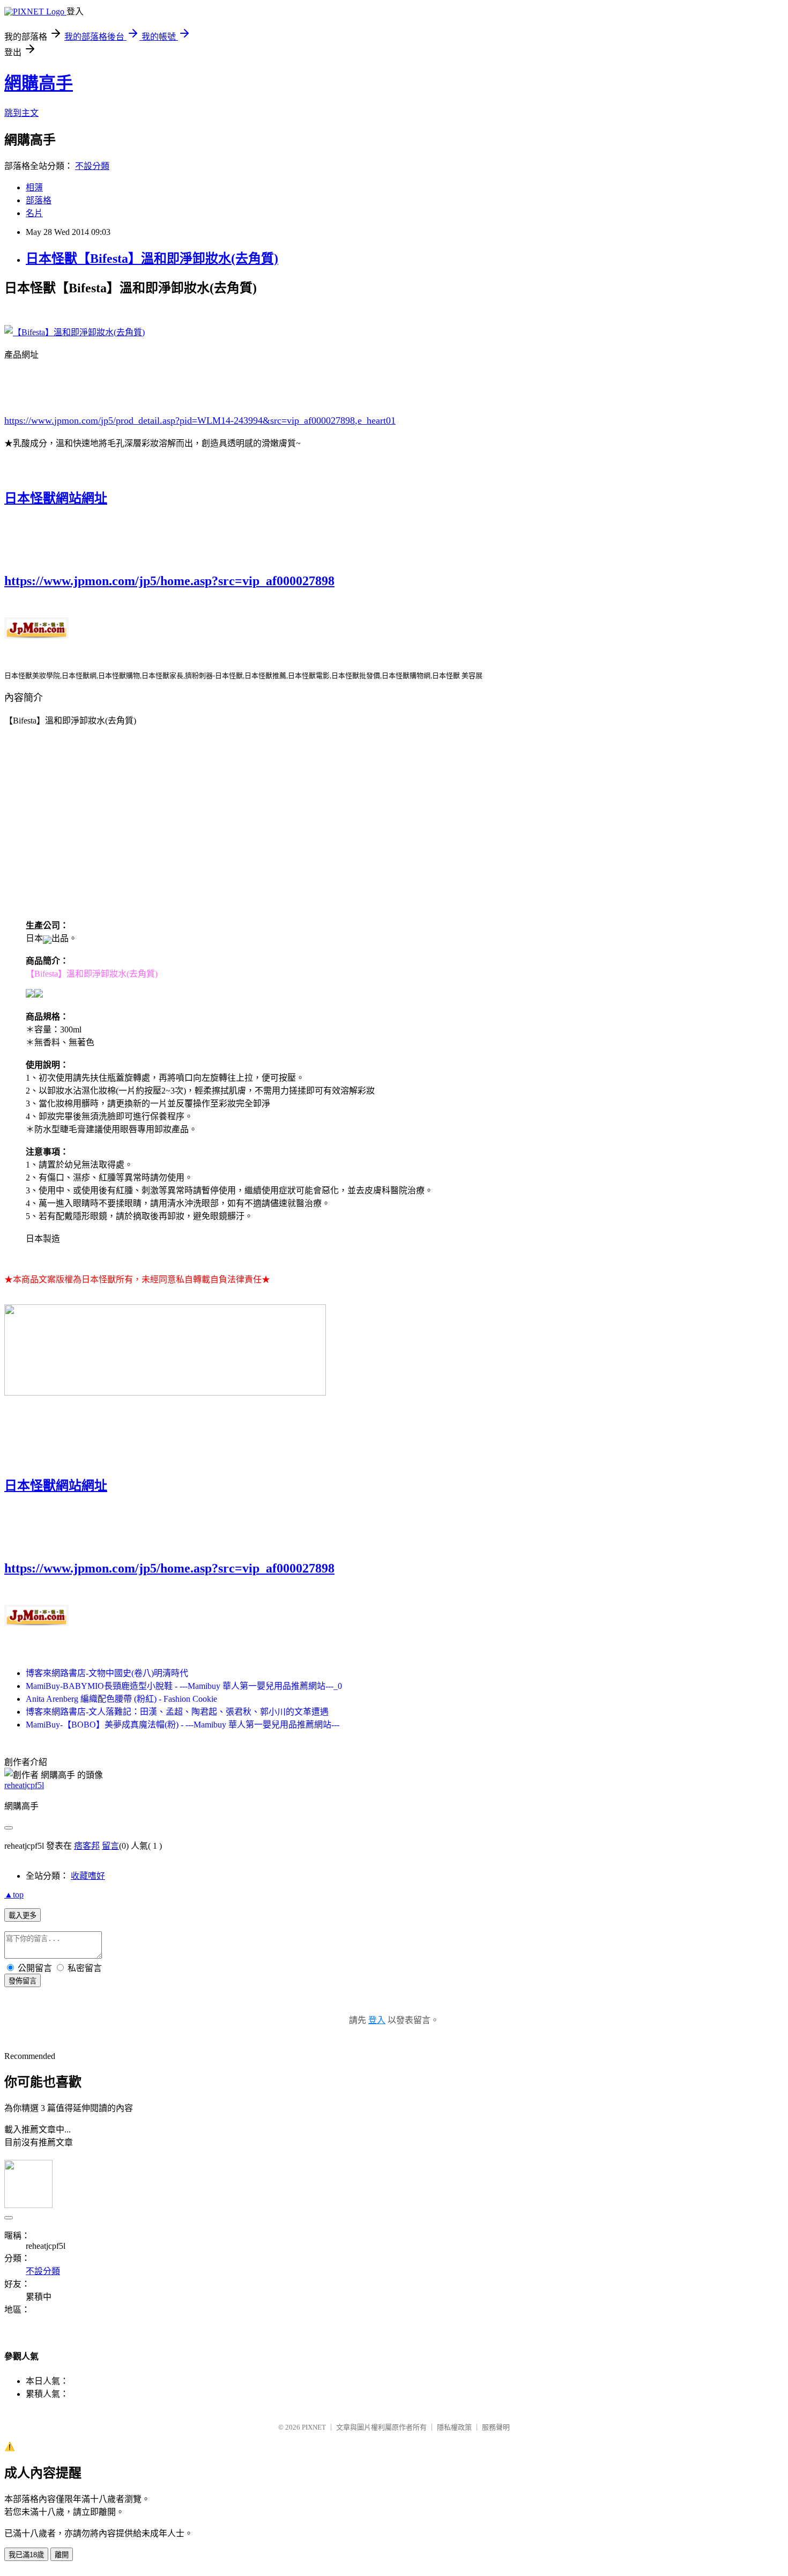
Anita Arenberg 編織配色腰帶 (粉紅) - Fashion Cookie (121, 1699)
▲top (14, 1895)
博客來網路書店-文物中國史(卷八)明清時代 (107, 1673)
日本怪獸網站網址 (56, 498)
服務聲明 (496, 2427)
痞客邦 (87, 1846)
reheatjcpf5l (24, 1785)
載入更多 (23, 1916)
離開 (62, 2555)
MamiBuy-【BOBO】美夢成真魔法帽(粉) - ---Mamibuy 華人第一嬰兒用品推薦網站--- (183, 1725)
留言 (110, 1846)
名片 (34, 213)
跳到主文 (21, 113)
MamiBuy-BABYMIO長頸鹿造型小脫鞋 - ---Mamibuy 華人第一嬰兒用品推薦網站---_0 (184, 1686)
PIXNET (314, 2427)
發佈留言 (23, 1981)
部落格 (39, 200)
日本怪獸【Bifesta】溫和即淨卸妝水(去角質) (152, 259)
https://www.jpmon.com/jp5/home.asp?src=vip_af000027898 (169, 581)
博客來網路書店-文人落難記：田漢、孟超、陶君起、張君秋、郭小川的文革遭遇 (177, 1712)
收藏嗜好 (88, 1876)
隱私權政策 (454, 2427)
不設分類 (92, 166)
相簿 (34, 187)
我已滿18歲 (26, 2555)
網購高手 (39, 83)
